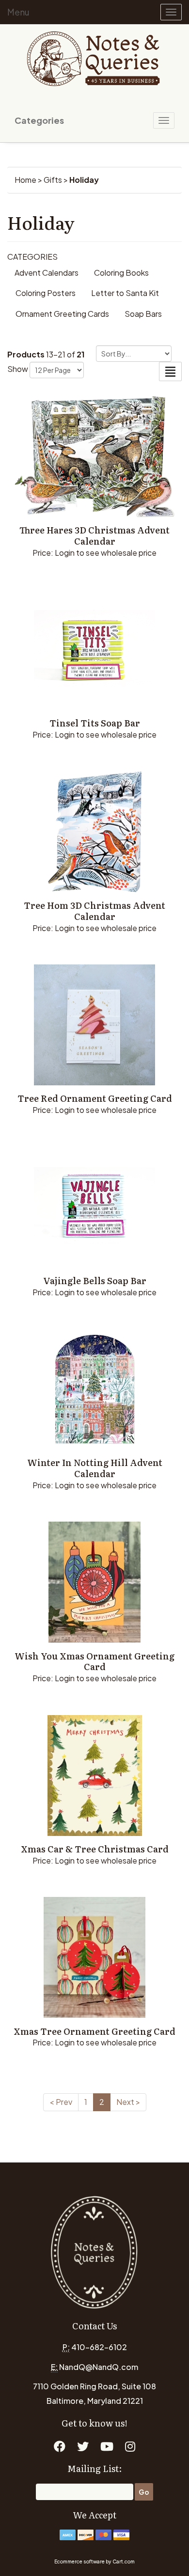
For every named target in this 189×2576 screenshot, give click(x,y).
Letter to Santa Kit (125, 293)
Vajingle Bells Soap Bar (95, 1281)
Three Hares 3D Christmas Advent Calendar (94, 535)
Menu (18, 12)
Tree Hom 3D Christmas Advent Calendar (94, 911)
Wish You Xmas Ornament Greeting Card (94, 1661)
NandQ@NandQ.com (99, 2367)
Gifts (53, 180)
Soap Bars (143, 314)
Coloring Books (121, 273)
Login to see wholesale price (106, 553)
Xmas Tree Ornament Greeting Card (94, 2031)
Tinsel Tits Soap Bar (95, 723)
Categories (39, 120)
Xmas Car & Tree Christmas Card (95, 1849)
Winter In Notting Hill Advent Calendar (95, 1468)
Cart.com (124, 2561)
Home (25, 180)
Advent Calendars (47, 273)
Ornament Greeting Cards (62, 314)
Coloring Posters (46, 293)
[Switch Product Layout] (170, 371)
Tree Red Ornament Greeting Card (95, 1098)
